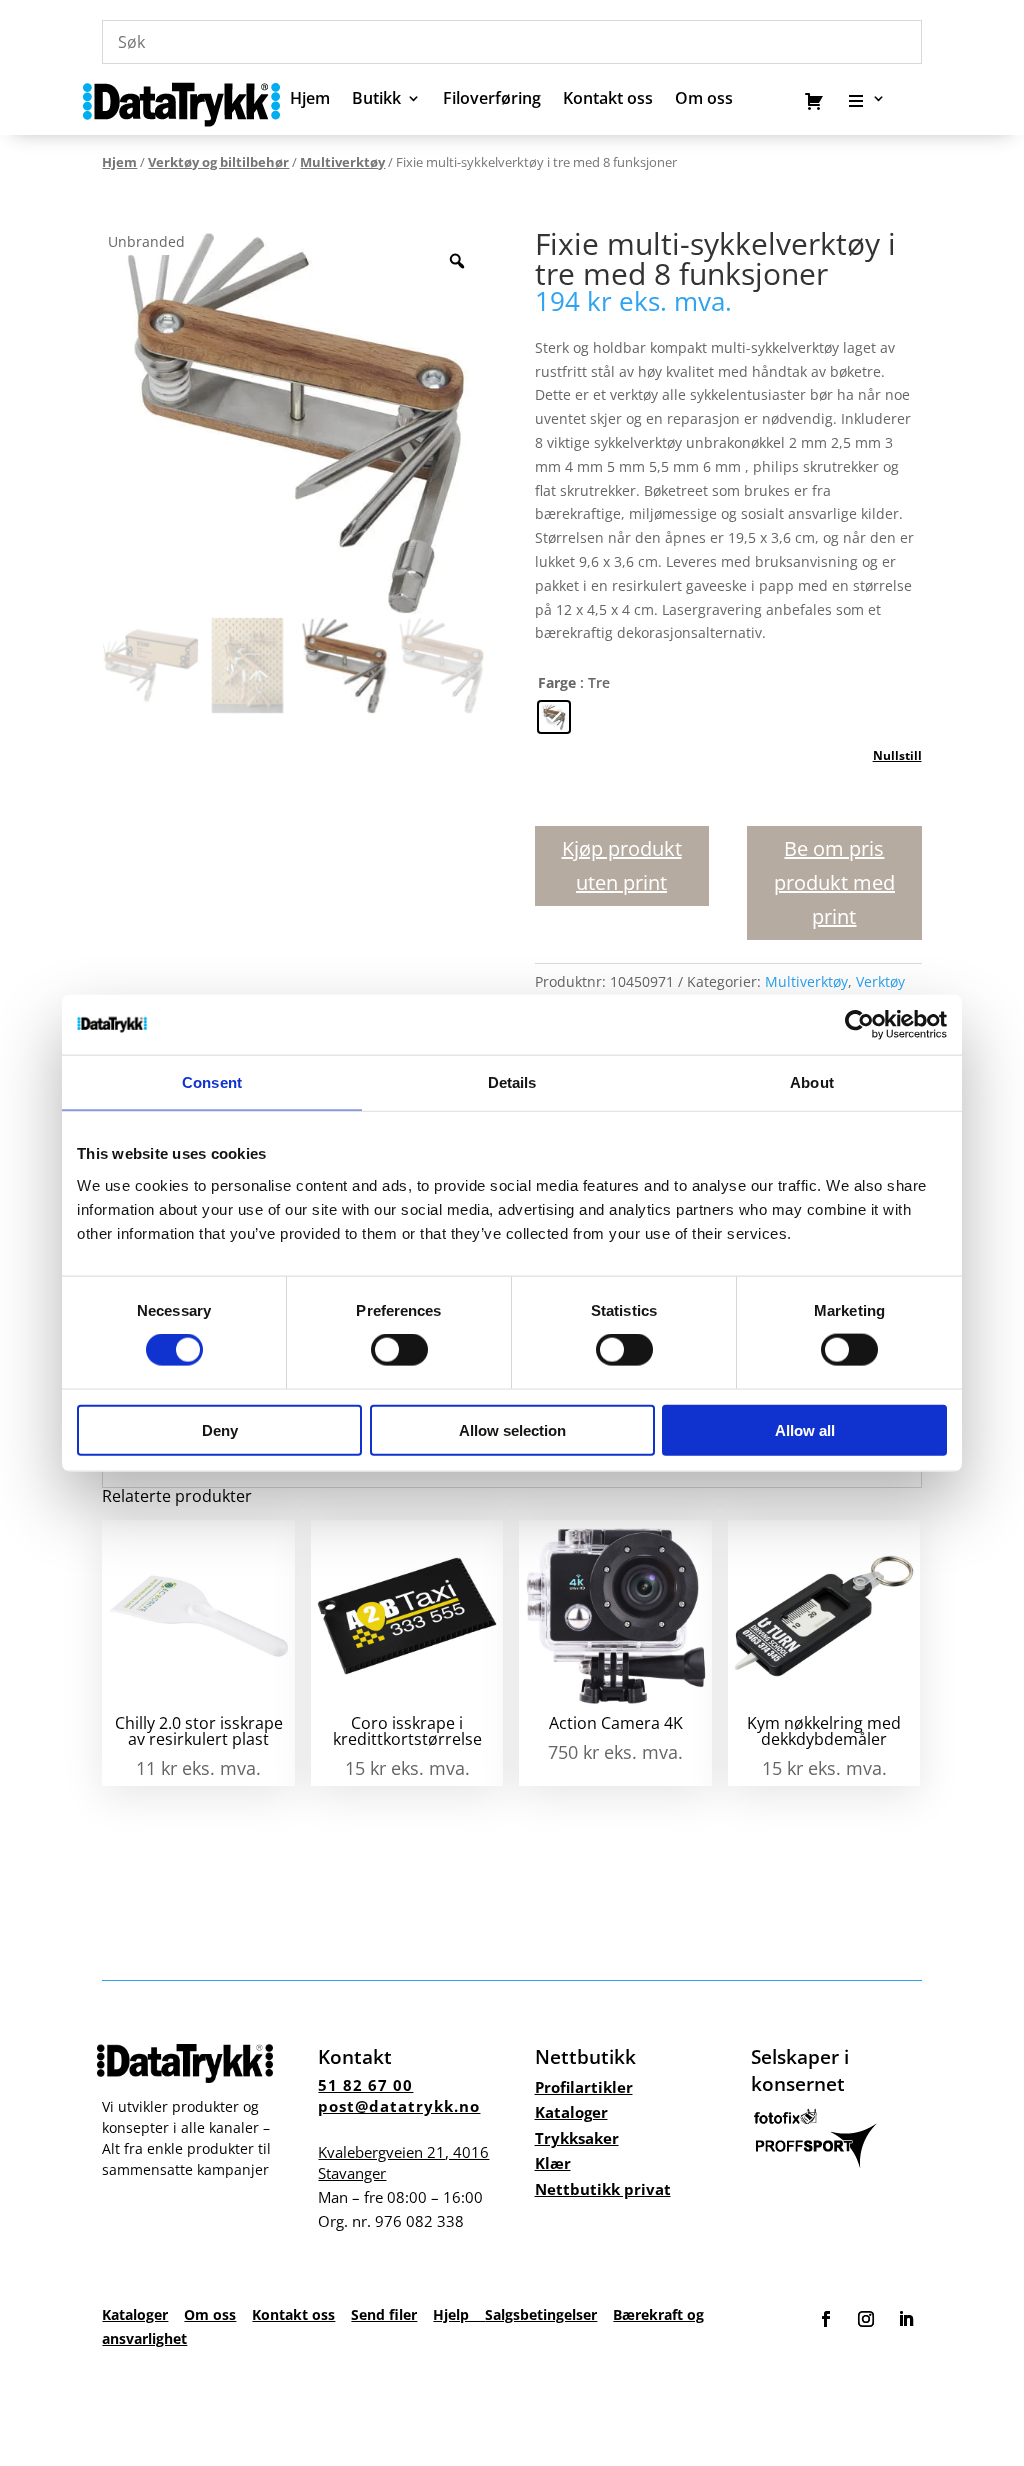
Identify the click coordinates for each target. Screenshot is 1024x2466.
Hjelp (459, 2314)
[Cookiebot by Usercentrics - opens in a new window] (859, 1025)
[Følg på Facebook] (826, 2319)
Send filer (384, 2314)
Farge (557, 682)
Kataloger (571, 2112)
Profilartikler (584, 2087)
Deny (220, 1429)
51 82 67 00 (365, 2085)
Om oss (210, 2314)
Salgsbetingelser (541, 2314)
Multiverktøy (342, 162)
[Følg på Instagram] (866, 2319)
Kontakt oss (608, 100)
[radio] (554, 717)
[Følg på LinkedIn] (906, 2319)
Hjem (310, 100)
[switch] (399, 1350)
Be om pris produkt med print (834, 882)
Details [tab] (512, 1082)
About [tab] (812, 1082)
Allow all (805, 1429)
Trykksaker (577, 2138)
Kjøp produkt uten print (622, 865)
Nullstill (897, 755)
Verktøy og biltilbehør (218, 162)
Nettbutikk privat (603, 2189)
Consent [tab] (212, 1082)
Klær (553, 2163)
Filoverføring (492, 100)
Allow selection (512, 1429)
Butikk (376, 100)
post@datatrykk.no (399, 2106)
